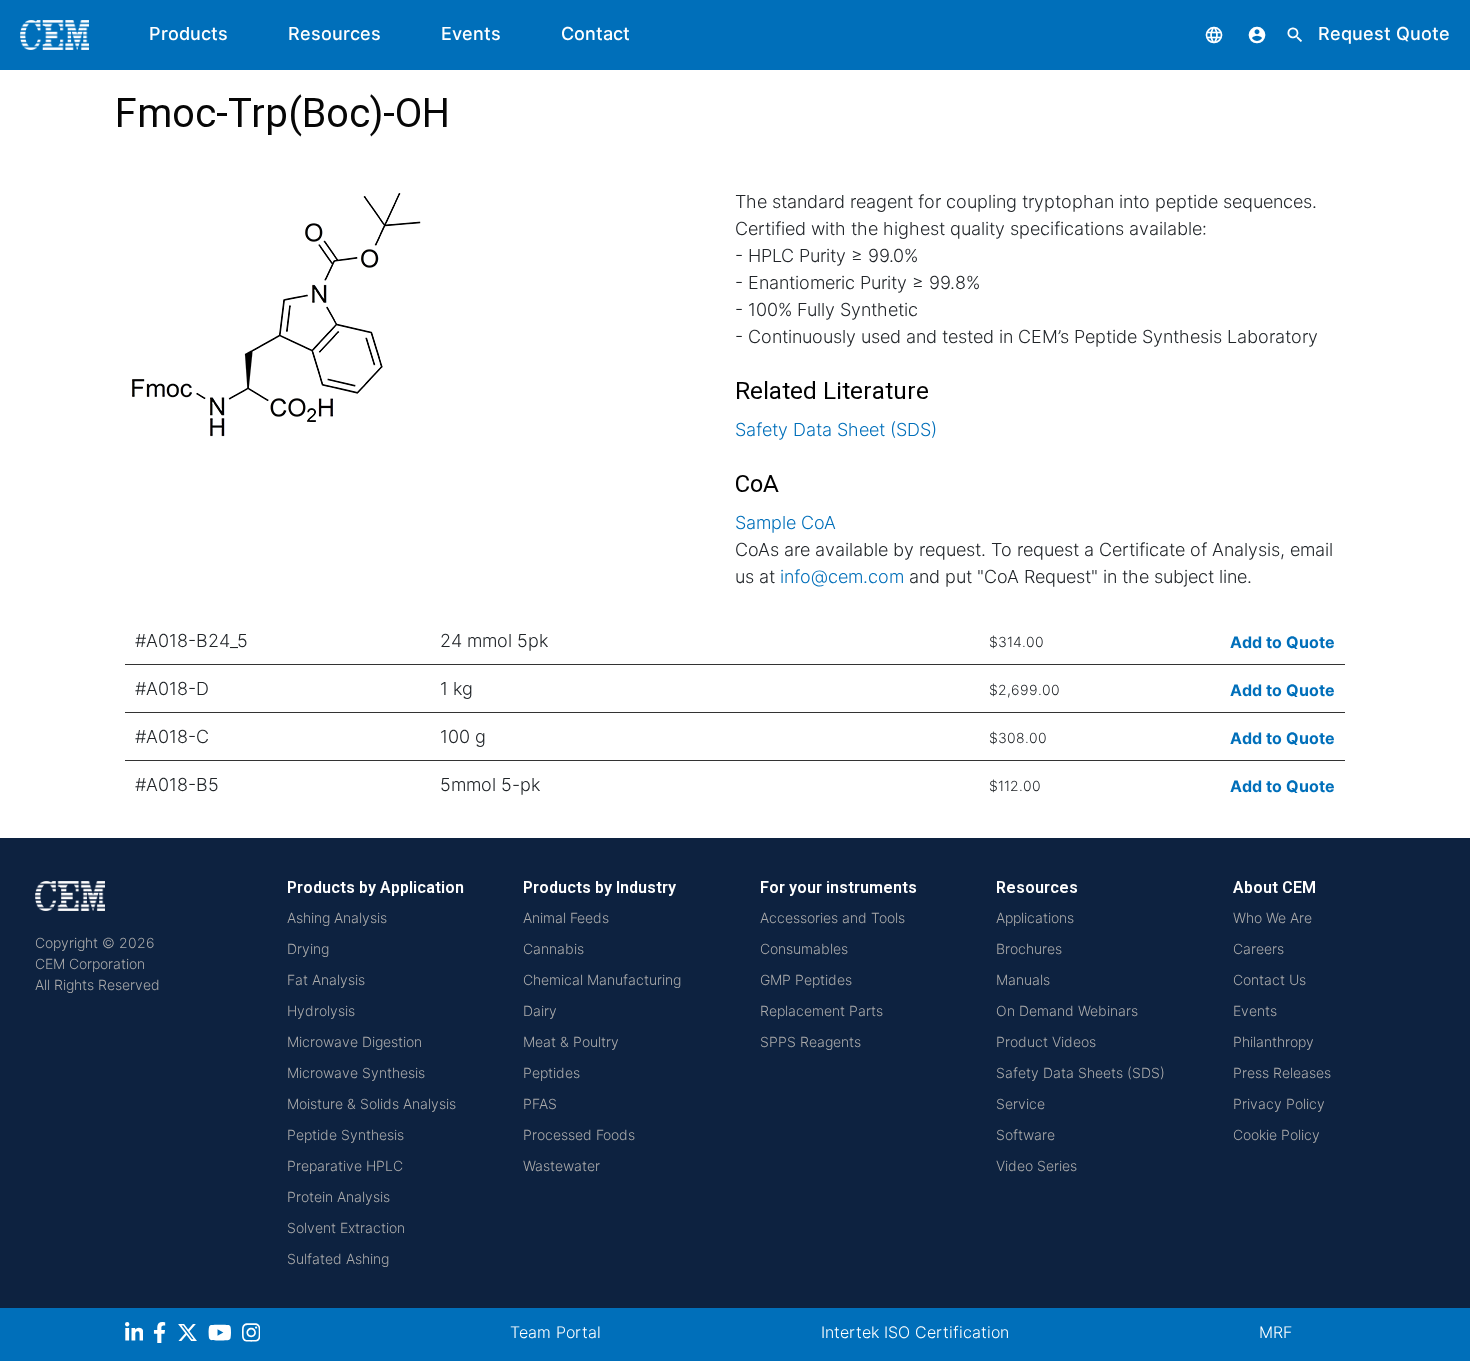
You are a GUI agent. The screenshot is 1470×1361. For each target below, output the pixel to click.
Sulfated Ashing (338, 1258)
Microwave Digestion (354, 1041)
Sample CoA (785, 522)
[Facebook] (165, 1335)
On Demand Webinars (1067, 1010)
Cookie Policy (1276, 1134)
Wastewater (561, 1165)
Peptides (551, 1072)
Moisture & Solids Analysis (371, 1103)
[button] (1199, 33)
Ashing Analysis (337, 917)
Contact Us (1269, 979)
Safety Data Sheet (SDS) (836, 429)
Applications (1035, 917)
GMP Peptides (806, 979)
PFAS (540, 1103)
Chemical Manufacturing (602, 979)
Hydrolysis (321, 1010)
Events (471, 33)
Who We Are (1272, 917)
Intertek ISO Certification (915, 1332)
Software (1025, 1134)
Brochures (1029, 948)
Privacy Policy (1279, 1103)
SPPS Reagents (810, 1041)
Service (1020, 1103)
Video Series (1036, 1165)
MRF (1275, 1332)
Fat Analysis (326, 979)
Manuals (1023, 979)
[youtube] (222, 1335)
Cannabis (553, 948)
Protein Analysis (338, 1196)
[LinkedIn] (136, 1335)
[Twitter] (190, 1335)
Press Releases (1282, 1072)
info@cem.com (842, 576)
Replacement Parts (821, 1010)
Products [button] (188, 33)
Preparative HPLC (345, 1165)
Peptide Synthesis (345, 1134)
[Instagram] (253, 1335)
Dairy (540, 1010)
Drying (308, 948)
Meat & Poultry (571, 1041)
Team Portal (555, 1332)
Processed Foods (579, 1134)
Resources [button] (334, 33)
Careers (1258, 948)
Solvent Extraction (346, 1227)
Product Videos (1046, 1041)
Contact (595, 33)
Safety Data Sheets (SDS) (1080, 1072)
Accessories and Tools (832, 917)
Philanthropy (1273, 1041)
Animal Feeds (566, 917)
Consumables (804, 948)
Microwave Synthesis (356, 1072)
